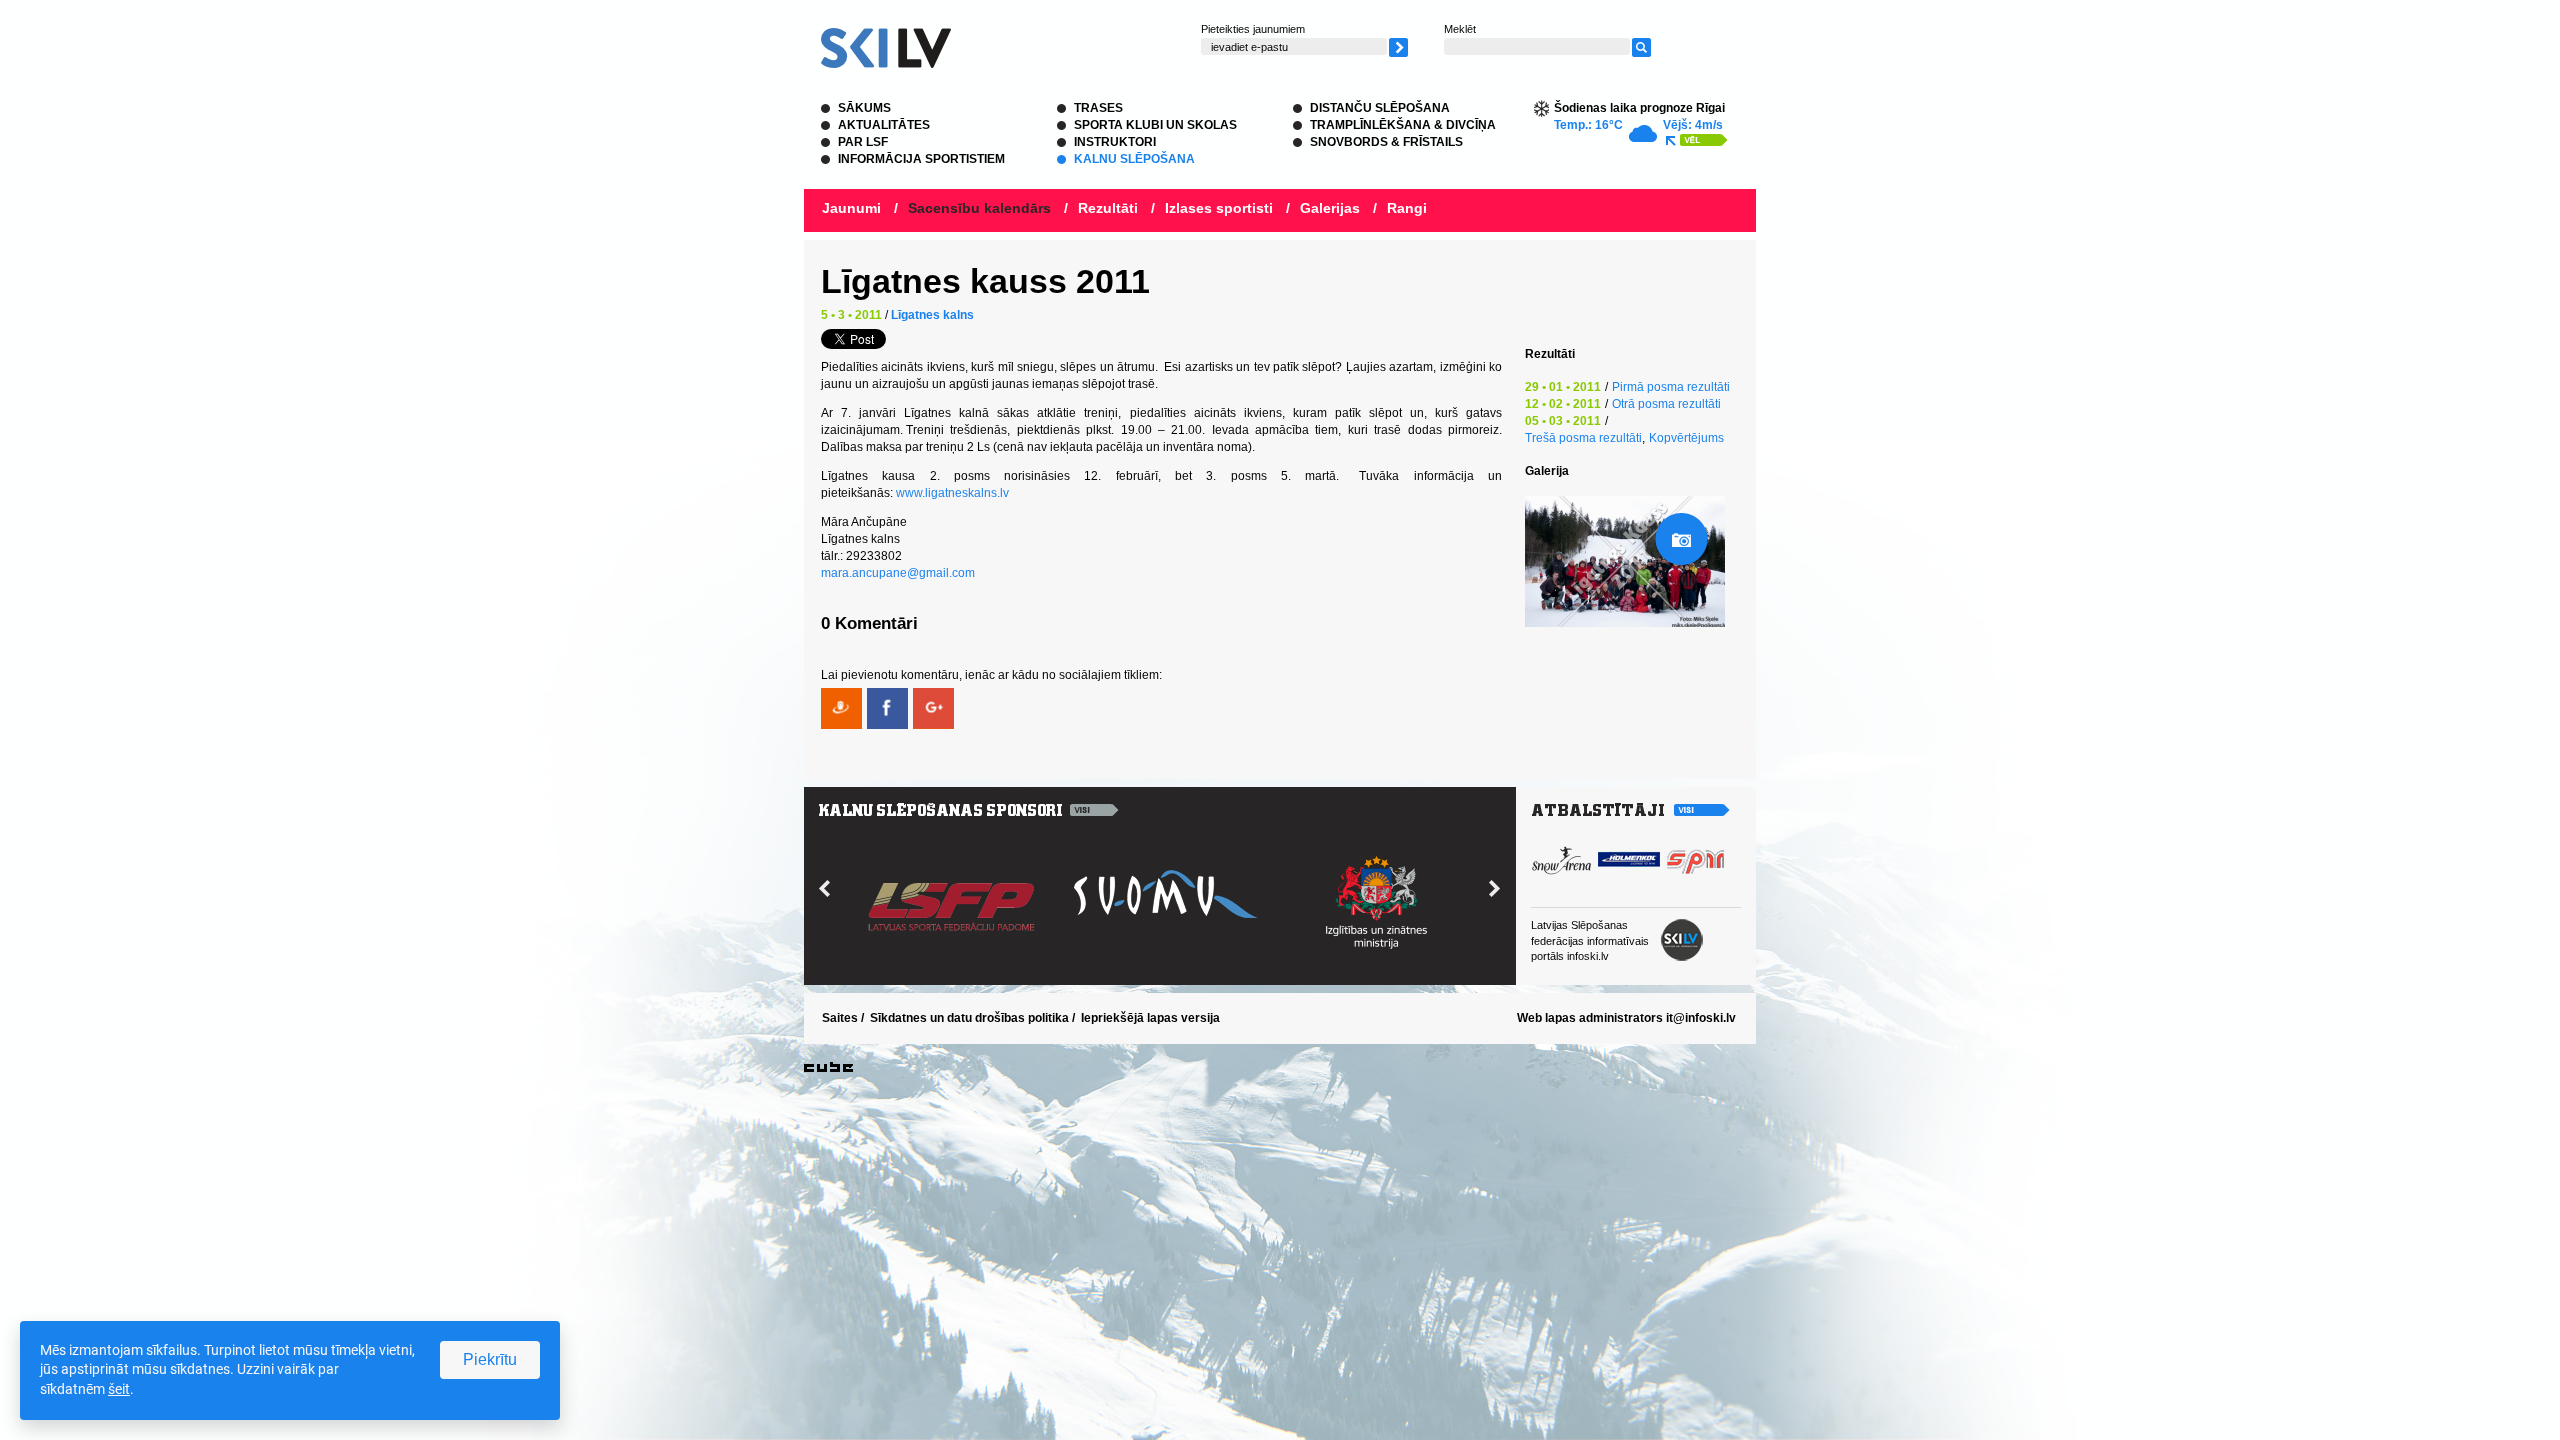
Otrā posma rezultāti (1666, 404)
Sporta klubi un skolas (1155, 125)
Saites (840, 1018)
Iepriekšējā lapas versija (1150, 1018)
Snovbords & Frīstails (1386, 142)
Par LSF (863, 142)
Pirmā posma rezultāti (1671, 387)
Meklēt (1460, 29)
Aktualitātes (884, 125)
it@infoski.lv (1701, 1018)
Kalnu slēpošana (1134, 159)
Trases (1098, 108)
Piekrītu (490, 1359)
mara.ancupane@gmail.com (898, 573)
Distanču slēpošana (1380, 108)
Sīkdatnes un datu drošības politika (969, 1018)
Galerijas (1330, 208)
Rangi (1407, 208)
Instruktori (1115, 142)
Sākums (864, 108)
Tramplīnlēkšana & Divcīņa (1403, 125)
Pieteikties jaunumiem (1253, 29)
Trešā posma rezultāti (1583, 438)
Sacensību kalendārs (979, 208)
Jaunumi (851, 208)
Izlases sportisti (1219, 208)
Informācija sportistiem (921, 159)
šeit (119, 1389)
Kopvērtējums (1686, 438)
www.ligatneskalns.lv (952, 493)
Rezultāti (1108, 208)
